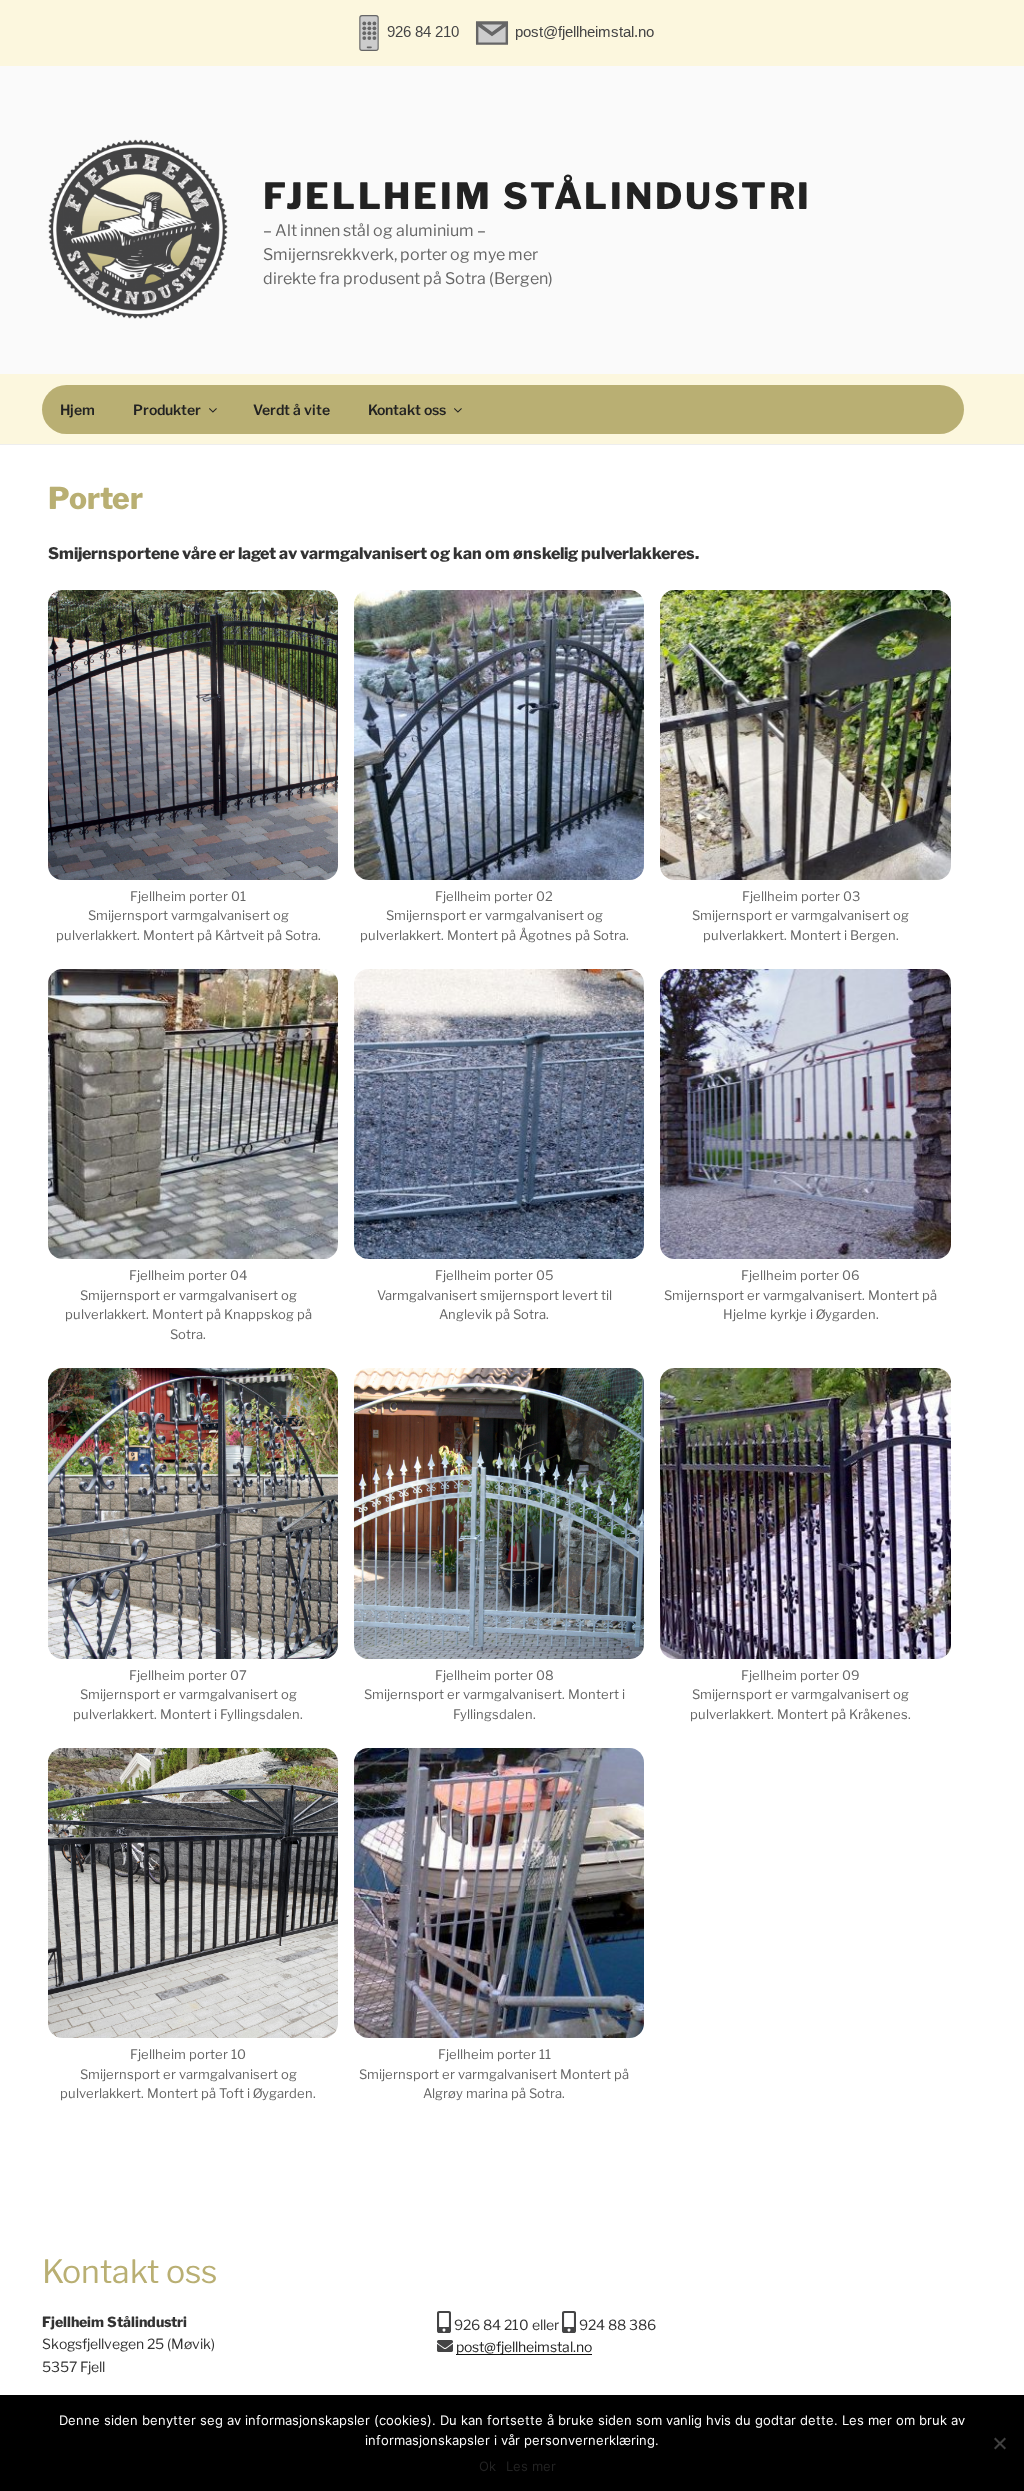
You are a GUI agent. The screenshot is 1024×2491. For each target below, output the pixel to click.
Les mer (531, 2466)
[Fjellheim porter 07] (193, 1513)
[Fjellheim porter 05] (499, 1114)
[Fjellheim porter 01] (193, 735)
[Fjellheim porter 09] (805, 1513)
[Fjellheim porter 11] (499, 1893)
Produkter (167, 409)
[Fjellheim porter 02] (499, 735)
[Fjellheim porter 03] (805, 735)
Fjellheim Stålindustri (537, 196)
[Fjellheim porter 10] (193, 1893)
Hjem (77, 409)
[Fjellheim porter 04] (193, 1114)
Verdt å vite (291, 409)
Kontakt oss (407, 409)
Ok (487, 2466)
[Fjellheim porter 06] (805, 1114)
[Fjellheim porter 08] (499, 1513)
